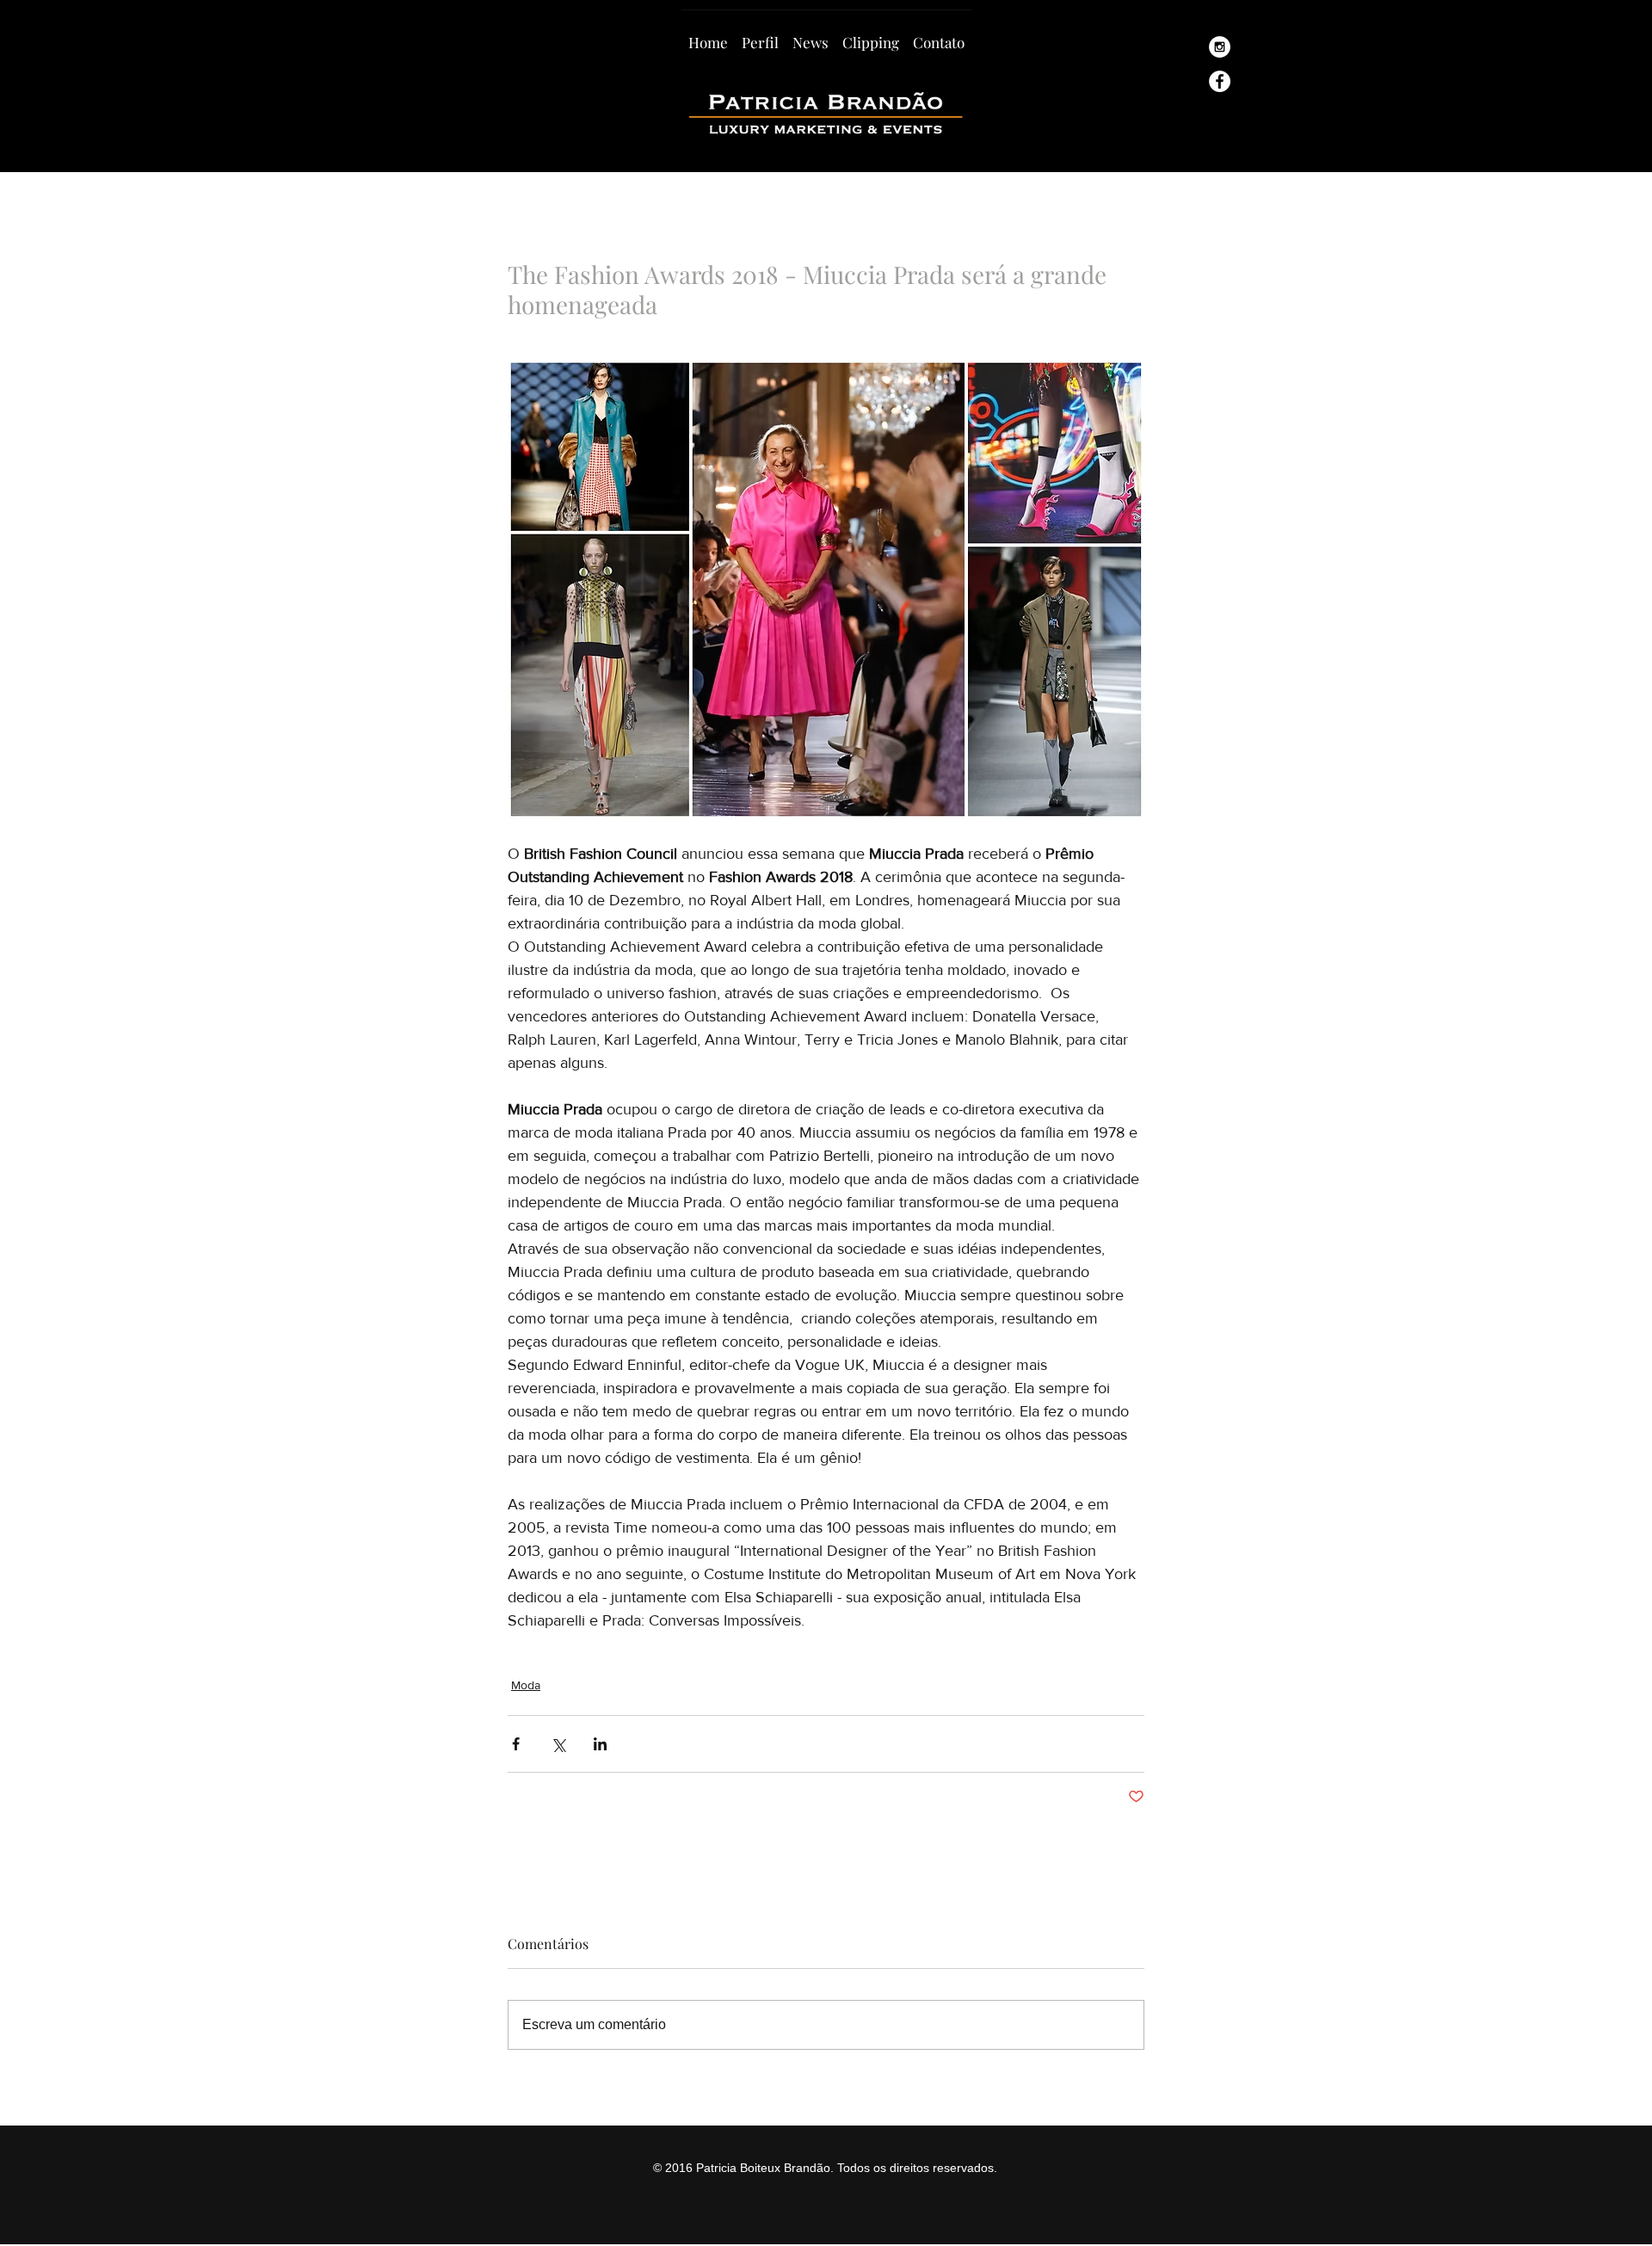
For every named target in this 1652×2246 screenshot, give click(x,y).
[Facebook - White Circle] (1220, 81)
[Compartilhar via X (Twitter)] (558, 1744)
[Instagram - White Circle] (1220, 47)
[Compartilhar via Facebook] (516, 1744)
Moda (526, 1685)
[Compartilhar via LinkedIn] (600, 1744)
